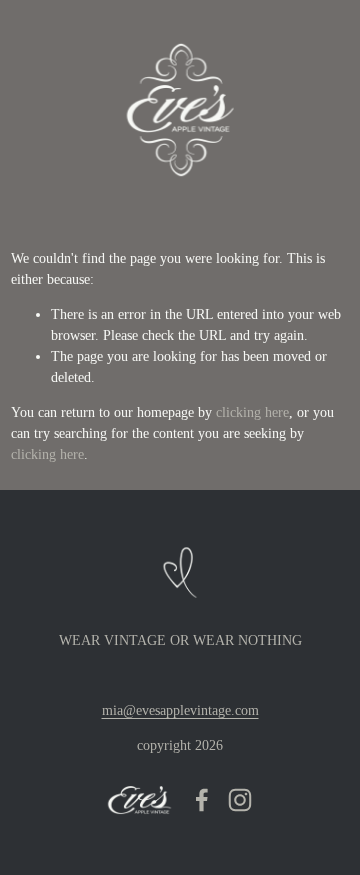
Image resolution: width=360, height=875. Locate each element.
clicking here (252, 412)
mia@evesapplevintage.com (180, 710)
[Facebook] (202, 800)
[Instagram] (240, 800)
